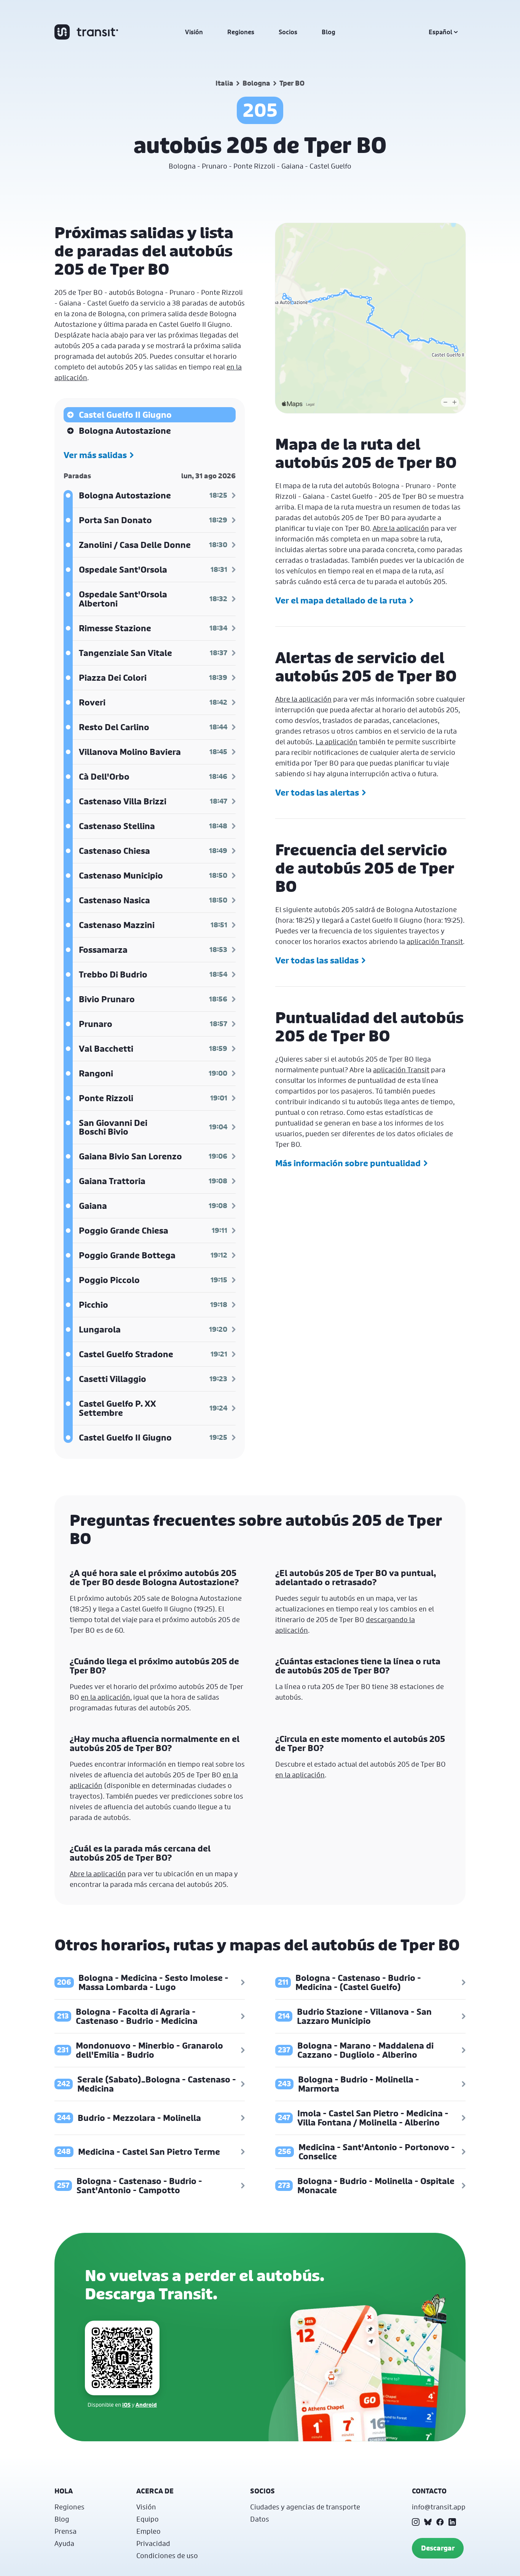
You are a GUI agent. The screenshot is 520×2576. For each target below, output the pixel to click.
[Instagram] (416, 2522)
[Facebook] (440, 2522)
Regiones (241, 32)
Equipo (148, 2519)
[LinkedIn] (452, 2522)
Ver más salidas (95, 455)
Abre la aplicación (401, 528)
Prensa (65, 2531)
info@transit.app (439, 2507)
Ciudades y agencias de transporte (305, 2507)
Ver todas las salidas (317, 960)
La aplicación (337, 742)
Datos (260, 2519)
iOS (126, 2405)
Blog (329, 32)
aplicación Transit (435, 941)
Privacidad (153, 2543)
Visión (194, 32)
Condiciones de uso (167, 2555)
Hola (64, 2491)
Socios (288, 32)
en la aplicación (105, 1697)
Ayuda (64, 2543)
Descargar (438, 2548)
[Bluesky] (428, 2522)
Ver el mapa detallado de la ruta (341, 600)
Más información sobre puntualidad (348, 1163)
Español (440, 32)
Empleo (148, 2531)
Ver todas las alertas (317, 793)
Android (146, 2405)
